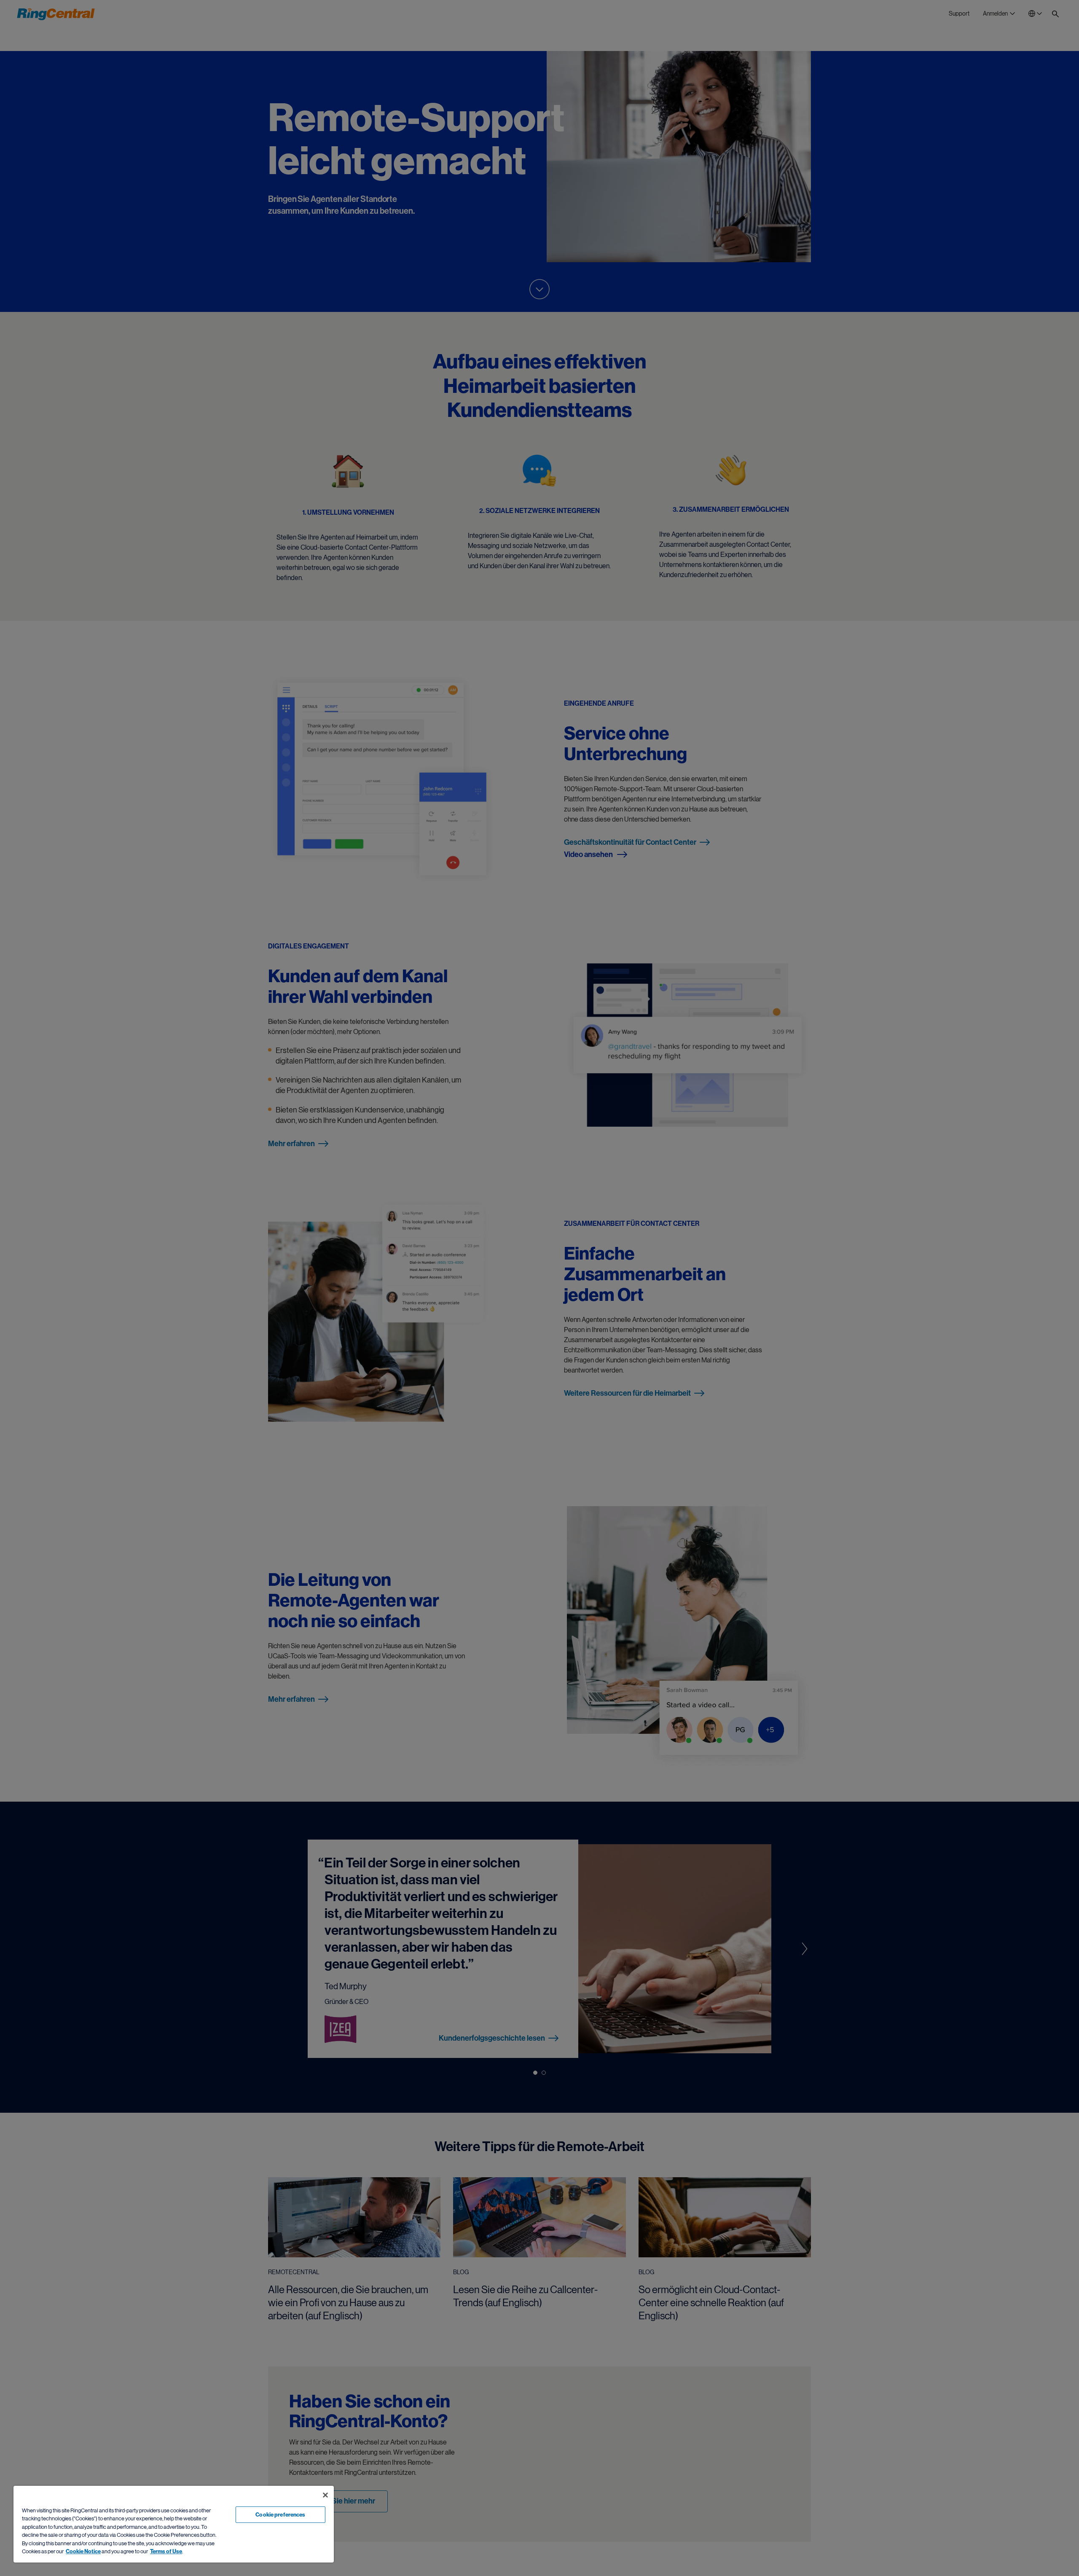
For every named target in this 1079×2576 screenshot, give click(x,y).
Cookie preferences (280, 2515)
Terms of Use (166, 2551)
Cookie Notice (83, 2551)
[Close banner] (325, 2495)
